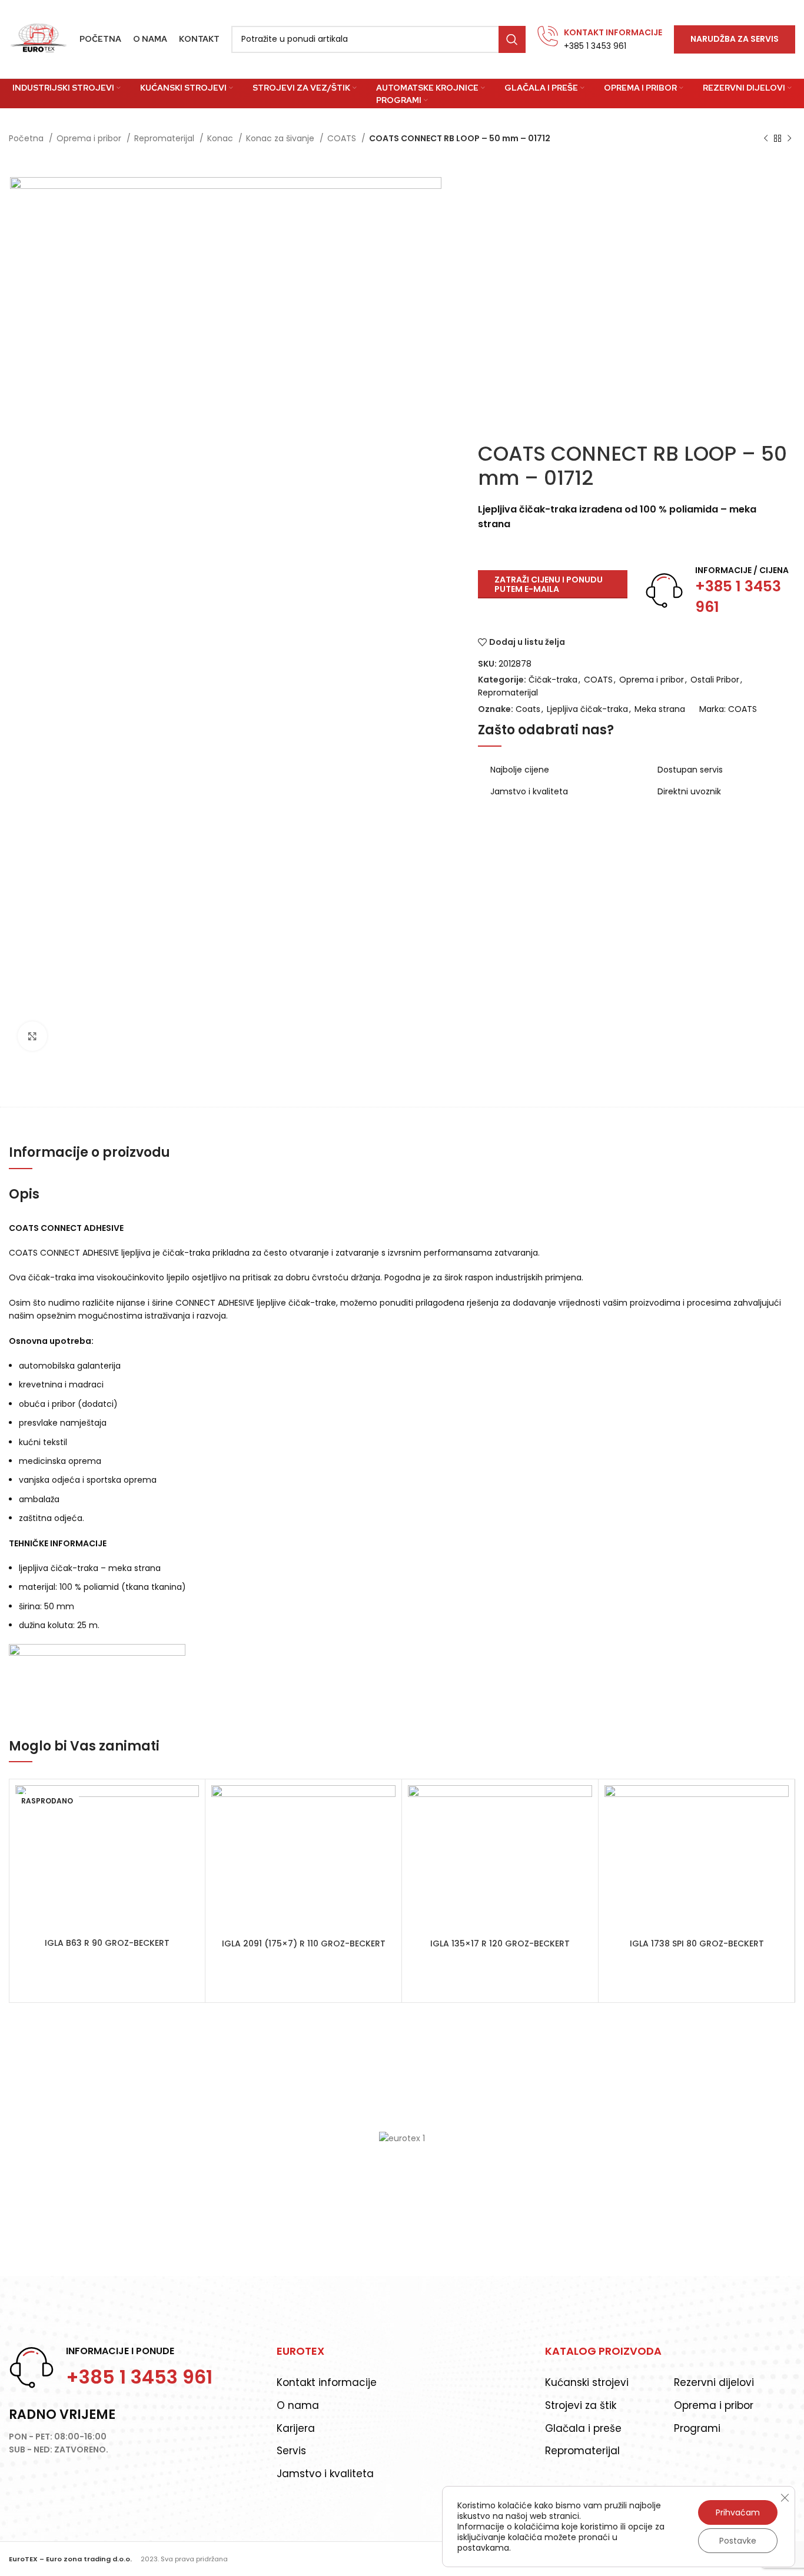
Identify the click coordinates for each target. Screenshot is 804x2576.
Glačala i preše (583, 2428)
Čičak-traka (553, 680)
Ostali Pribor (715, 680)
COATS (343, 138)
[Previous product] (766, 139)
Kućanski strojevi (587, 2382)
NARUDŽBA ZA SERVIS (735, 39)
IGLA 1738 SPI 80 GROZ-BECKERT (697, 1943)
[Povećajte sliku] (32, 1036)
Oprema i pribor (90, 138)
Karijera (296, 2428)
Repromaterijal (165, 138)
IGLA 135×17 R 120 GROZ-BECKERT (500, 1943)
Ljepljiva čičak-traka (587, 709)
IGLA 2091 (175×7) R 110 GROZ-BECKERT (304, 1943)
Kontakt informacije (327, 2382)
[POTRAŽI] (512, 39)
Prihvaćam (738, 2512)
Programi (697, 2428)
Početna (27, 138)
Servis (291, 2451)
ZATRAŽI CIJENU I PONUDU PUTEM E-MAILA (549, 585)
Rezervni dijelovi (714, 2382)
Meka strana (660, 709)
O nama (298, 2405)
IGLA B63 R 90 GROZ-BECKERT (107, 1943)
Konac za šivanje (281, 138)
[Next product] (789, 139)
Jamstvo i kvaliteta (325, 2474)
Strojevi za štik (581, 2405)
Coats (528, 709)
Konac (221, 138)
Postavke (738, 2541)
